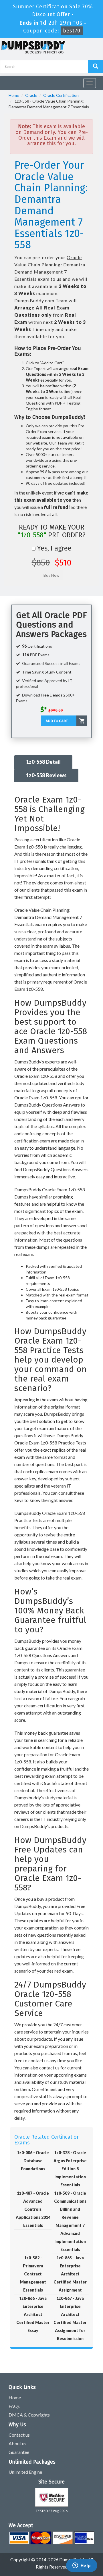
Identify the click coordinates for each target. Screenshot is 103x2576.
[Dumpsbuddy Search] (96, 66)
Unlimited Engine (25, 2472)
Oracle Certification (61, 95)
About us (17, 2443)
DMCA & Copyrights (29, 2415)
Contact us (19, 2435)
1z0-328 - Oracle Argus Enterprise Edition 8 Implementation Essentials (70, 2169)
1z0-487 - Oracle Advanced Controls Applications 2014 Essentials (33, 2209)
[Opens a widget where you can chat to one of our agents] (82, 2566)
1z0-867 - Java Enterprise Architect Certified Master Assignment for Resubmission (70, 2318)
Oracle (31, 95)
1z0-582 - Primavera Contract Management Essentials (33, 2274)
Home (14, 95)
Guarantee (19, 2452)
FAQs (14, 2406)
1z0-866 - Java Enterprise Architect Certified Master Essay (33, 2314)
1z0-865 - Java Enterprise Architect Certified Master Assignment (70, 2274)
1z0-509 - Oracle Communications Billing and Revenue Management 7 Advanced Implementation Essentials (70, 2221)
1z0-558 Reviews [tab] (46, 775)
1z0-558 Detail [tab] (43, 762)
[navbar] (7, 81)
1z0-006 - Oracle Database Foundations (33, 2161)
